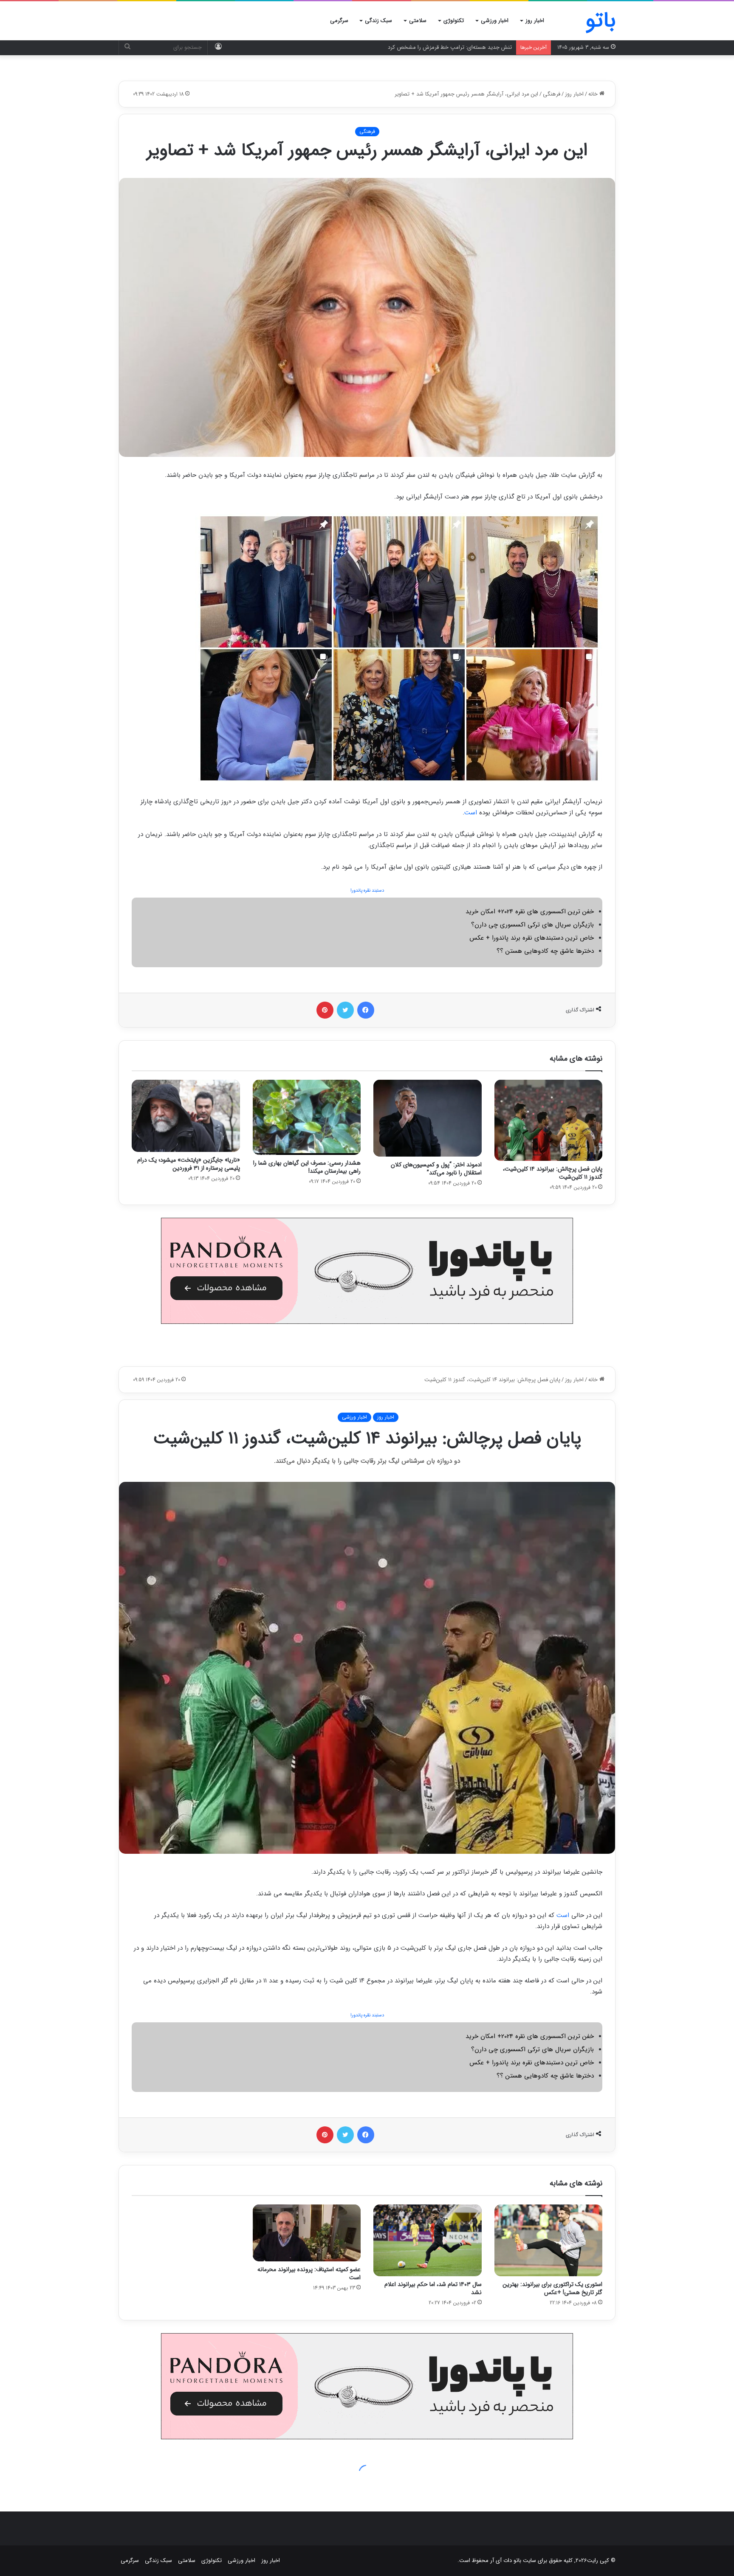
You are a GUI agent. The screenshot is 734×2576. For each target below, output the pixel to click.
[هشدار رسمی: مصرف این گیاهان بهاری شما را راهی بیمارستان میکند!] (307, 1117)
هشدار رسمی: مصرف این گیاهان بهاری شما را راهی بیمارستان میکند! (307, 1167)
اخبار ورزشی (495, 21)
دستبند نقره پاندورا (367, 891)
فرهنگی (552, 94)
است (471, 813)
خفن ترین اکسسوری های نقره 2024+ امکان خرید (530, 912)
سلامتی (418, 21)
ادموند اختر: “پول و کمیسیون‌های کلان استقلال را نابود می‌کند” (436, 1169)
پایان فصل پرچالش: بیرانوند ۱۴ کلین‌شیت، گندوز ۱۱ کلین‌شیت (553, 1173)
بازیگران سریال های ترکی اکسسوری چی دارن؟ (532, 925)
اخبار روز (535, 21)
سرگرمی (339, 21)
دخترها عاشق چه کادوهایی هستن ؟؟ (545, 951)
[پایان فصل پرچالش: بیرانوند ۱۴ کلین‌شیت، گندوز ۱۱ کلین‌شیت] (549, 1120)
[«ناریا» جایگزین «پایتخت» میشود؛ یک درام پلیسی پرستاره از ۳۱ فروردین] (186, 1116)
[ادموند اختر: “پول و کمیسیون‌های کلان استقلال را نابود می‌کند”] (428, 1118)
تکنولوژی (454, 21)
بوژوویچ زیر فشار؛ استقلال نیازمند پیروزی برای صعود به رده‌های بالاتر (435, 47)
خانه (594, 94)
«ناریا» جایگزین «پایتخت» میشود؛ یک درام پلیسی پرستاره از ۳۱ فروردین (189, 1164)
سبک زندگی (378, 21)
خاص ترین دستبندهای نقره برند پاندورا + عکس (532, 938)
